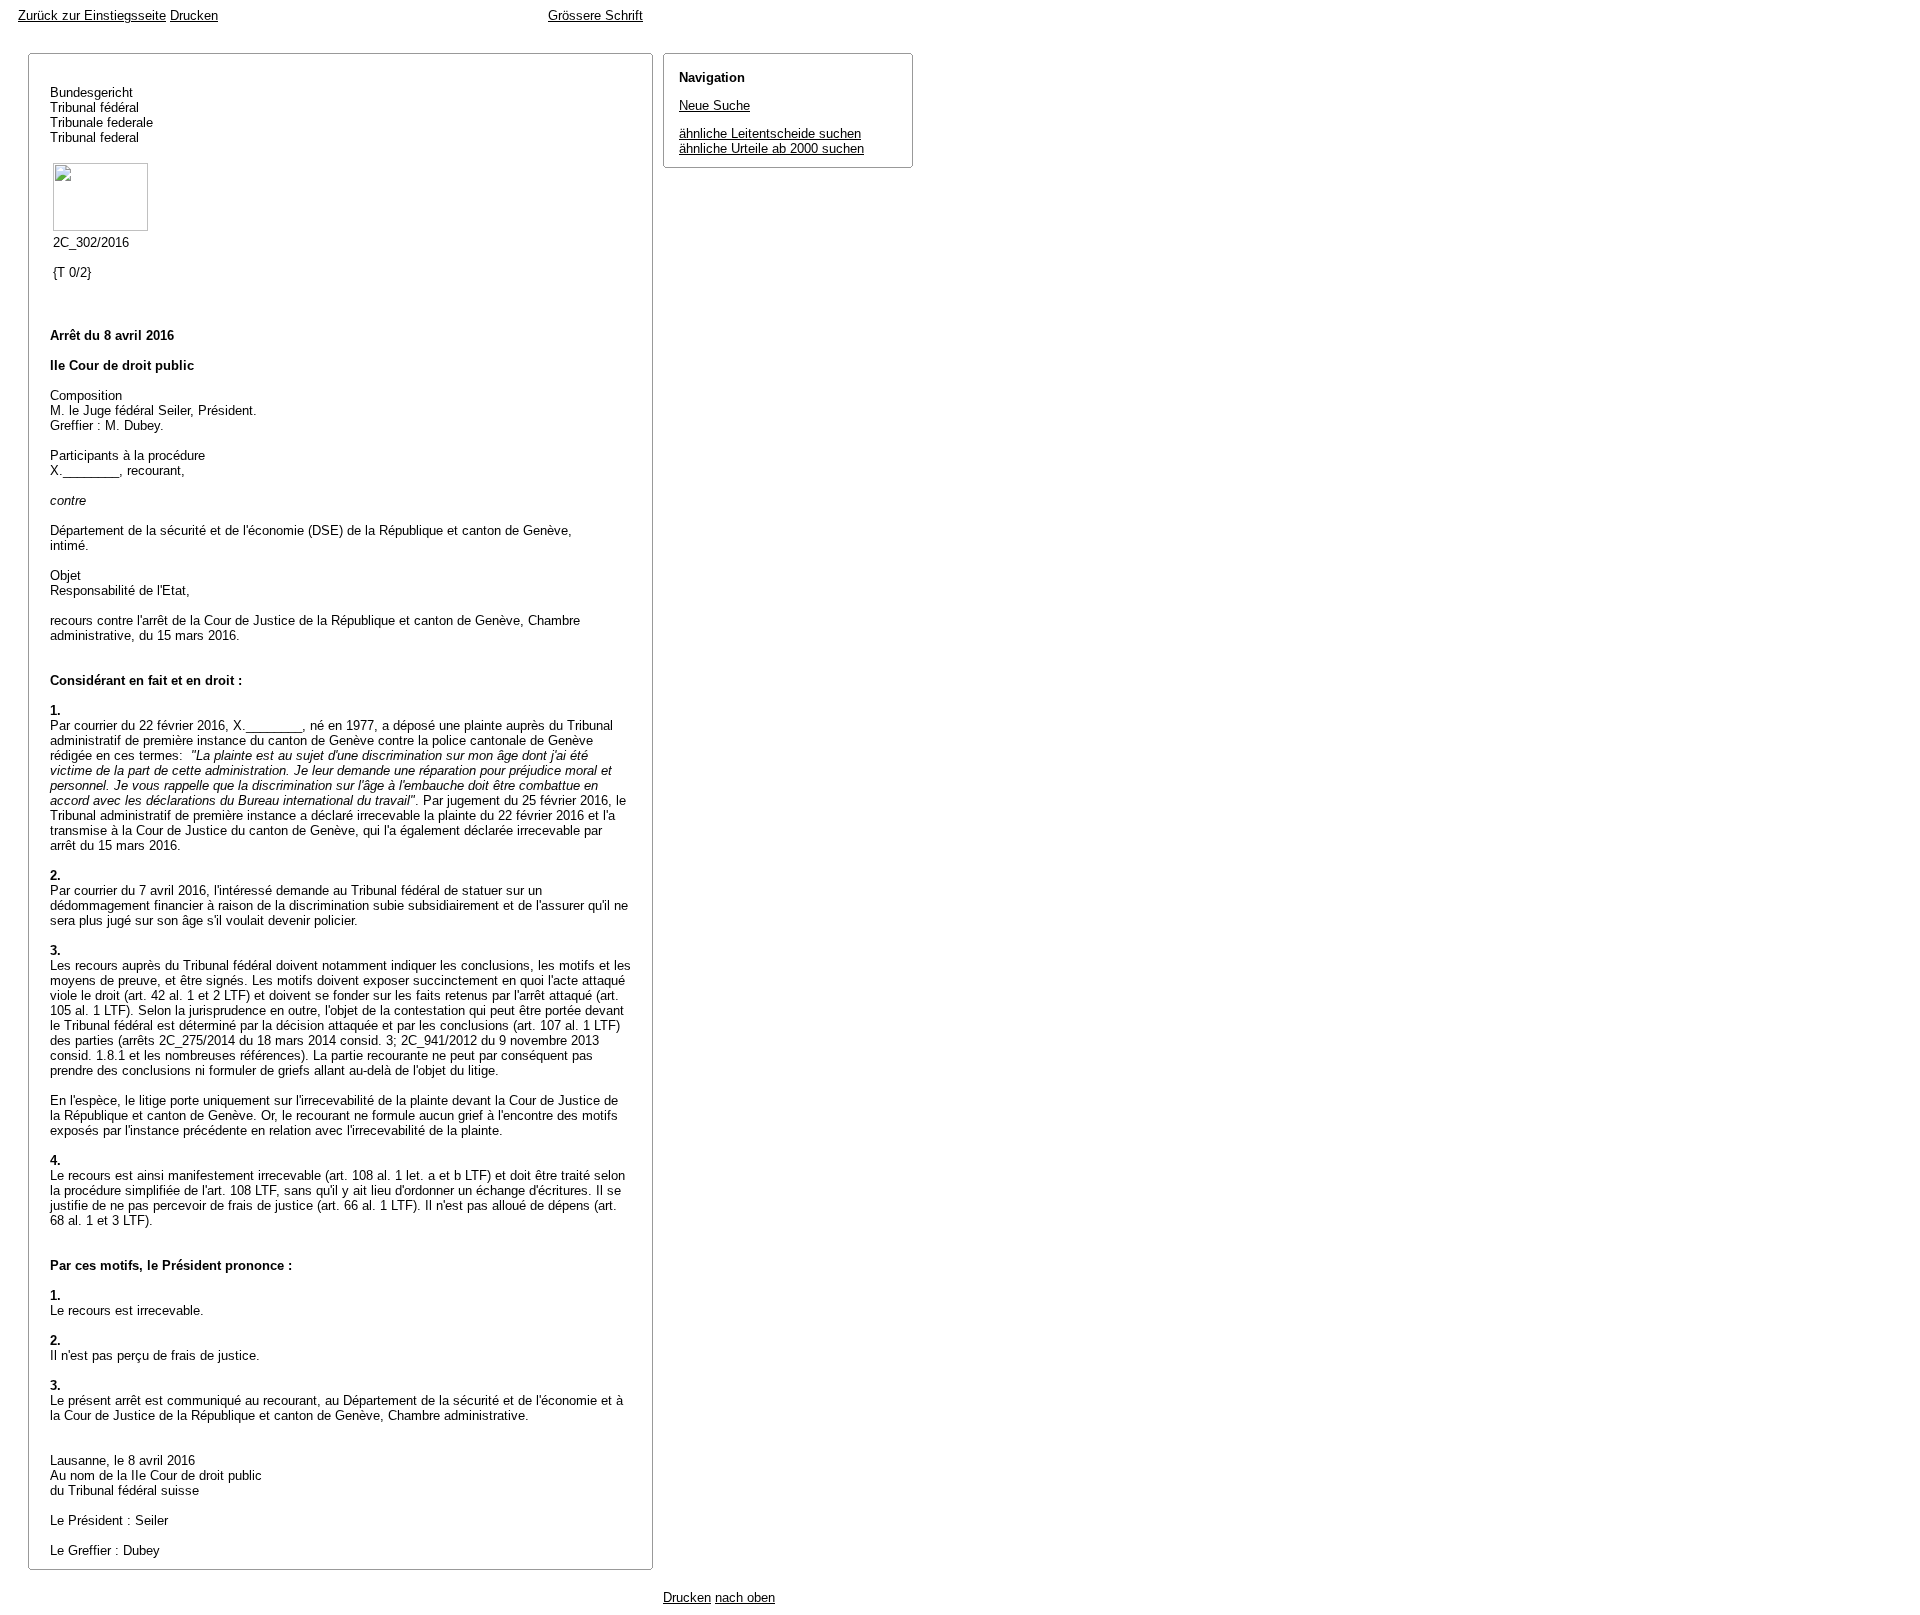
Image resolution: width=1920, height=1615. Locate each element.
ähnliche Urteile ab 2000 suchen (771, 148)
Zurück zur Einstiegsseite (92, 15)
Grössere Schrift (595, 15)
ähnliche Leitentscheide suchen (770, 133)
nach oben (745, 1597)
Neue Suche (714, 105)
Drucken (194, 15)
